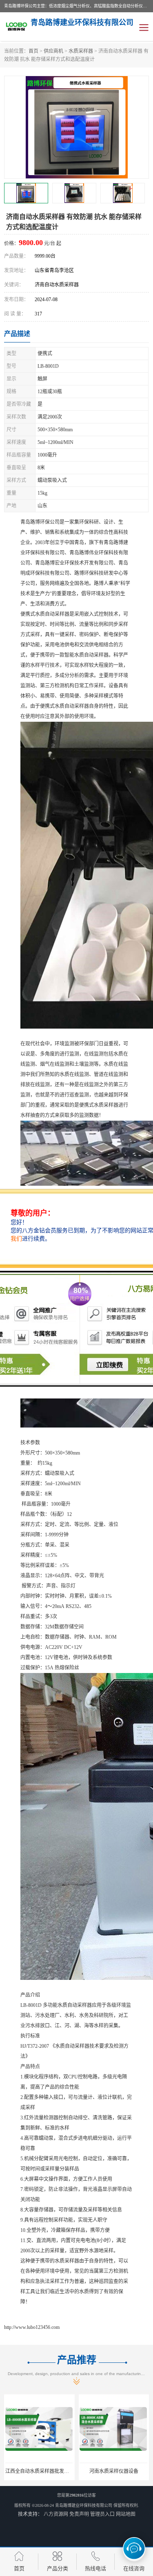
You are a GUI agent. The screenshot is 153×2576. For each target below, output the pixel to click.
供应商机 (53, 51)
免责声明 (79, 2514)
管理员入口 (102, 2514)
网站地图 (126, 2514)
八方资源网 (56, 2514)
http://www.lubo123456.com (32, 2327)
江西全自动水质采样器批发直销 (40, 2471)
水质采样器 (81, 51)
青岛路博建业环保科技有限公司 (84, 2505)
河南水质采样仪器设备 (114, 2471)
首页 (33, 51)
